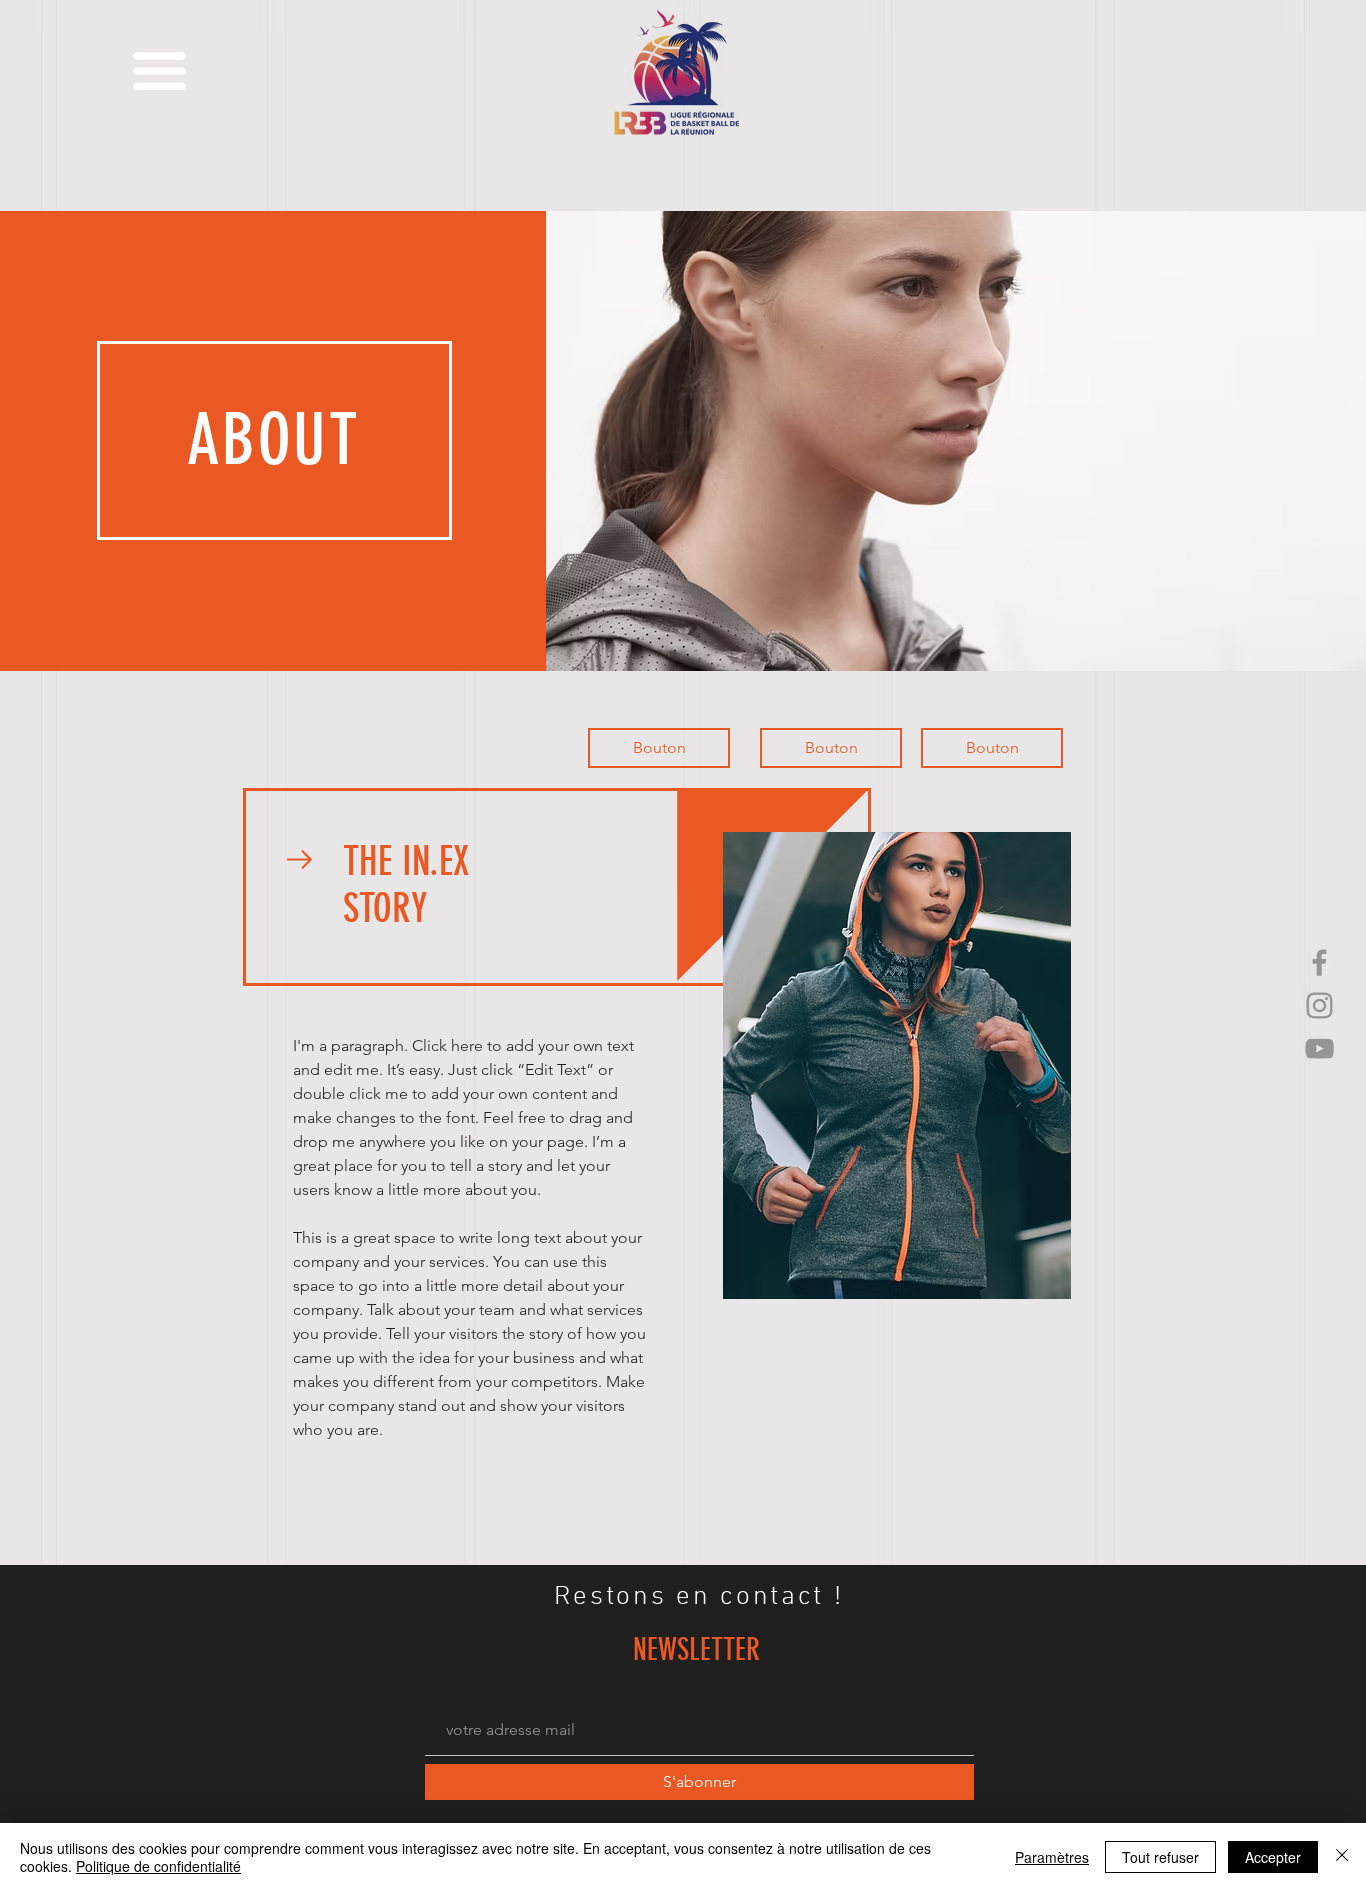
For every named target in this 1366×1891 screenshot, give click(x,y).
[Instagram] (1319, 1005)
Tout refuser (1160, 1857)
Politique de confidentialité (158, 1866)
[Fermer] (1342, 1857)
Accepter (1273, 1857)
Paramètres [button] (1052, 1857)
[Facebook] (1319, 962)
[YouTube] (1319, 1048)
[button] (159, 71)
